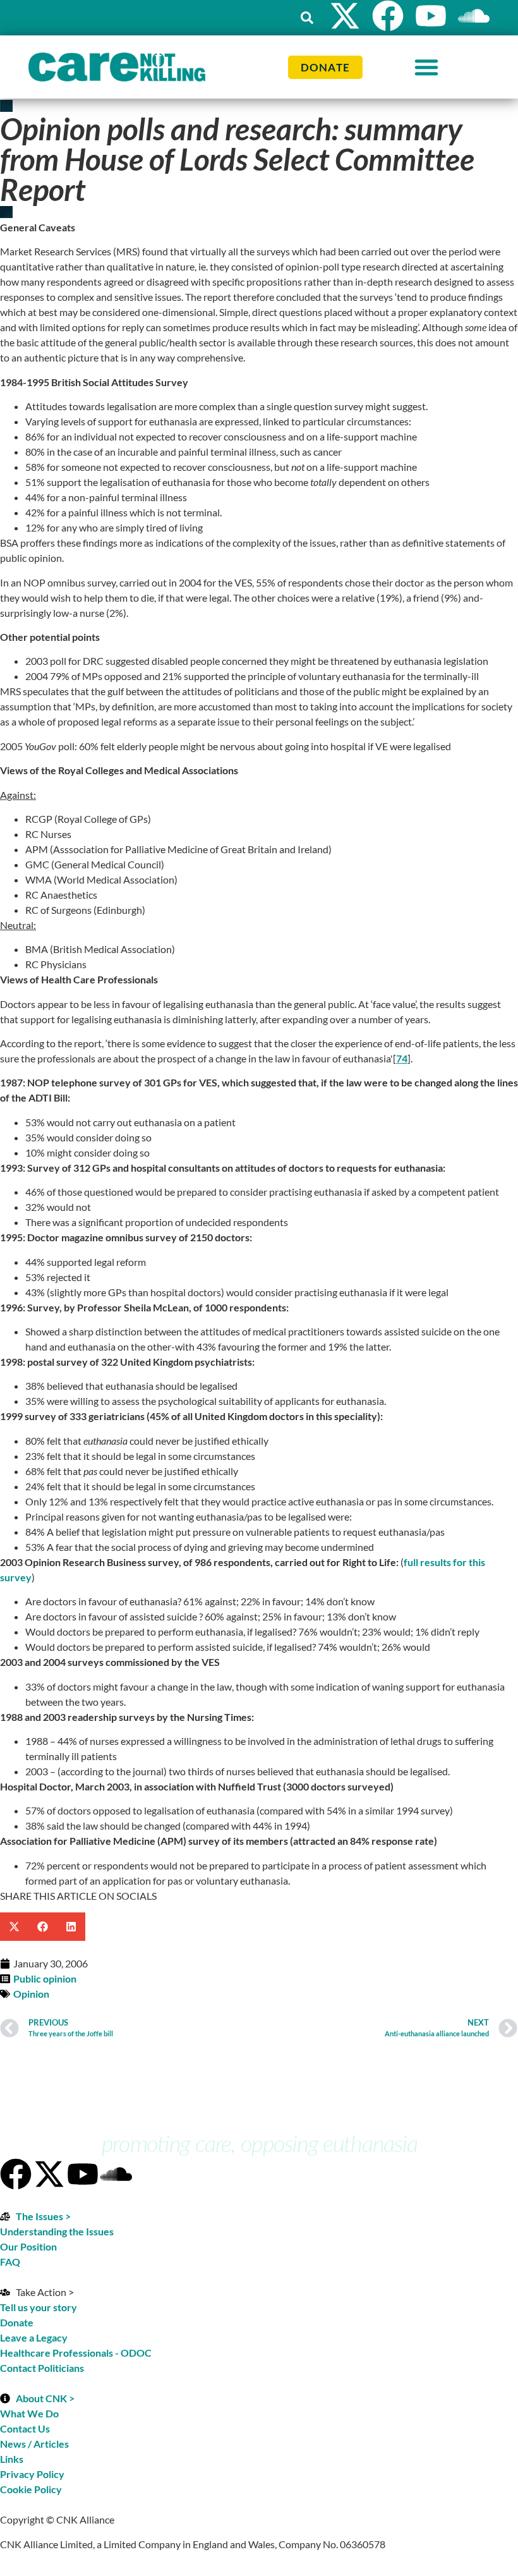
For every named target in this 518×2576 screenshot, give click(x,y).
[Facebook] (388, 16)
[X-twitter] (345, 16)
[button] (307, 18)
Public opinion (45, 1978)
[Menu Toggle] (426, 67)
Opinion (31, 1994)
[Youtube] (431, 16)
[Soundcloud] (116, 2174)
